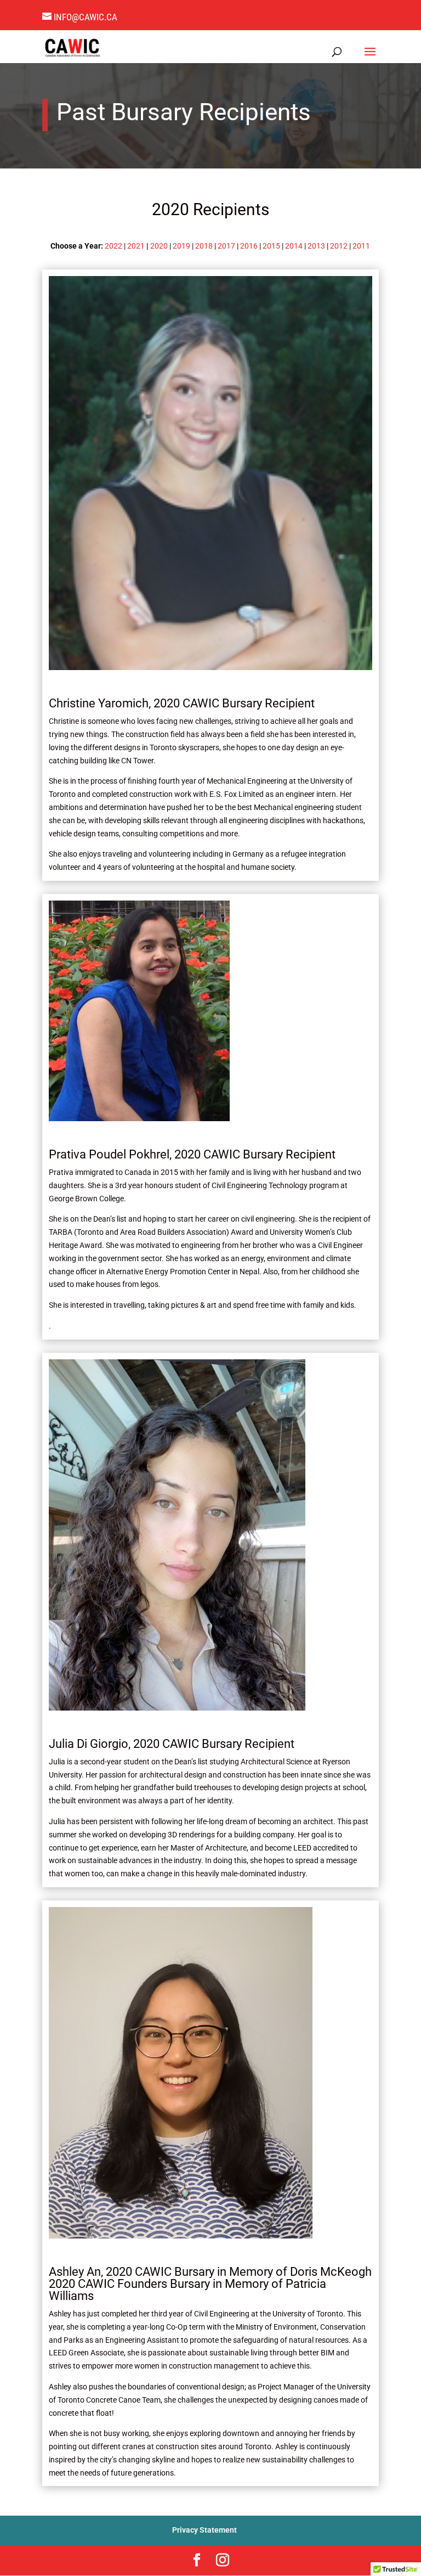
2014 (294, 246)
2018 (204, 246)
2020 (159, 246)
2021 (136, 246)
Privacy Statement (204, 2530)
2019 (181, 246)
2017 (226, 246)
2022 (113, 246)
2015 (271, 246)
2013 (316, 246)
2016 (249, 246)
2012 (339, 246)
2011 (361, 246)
